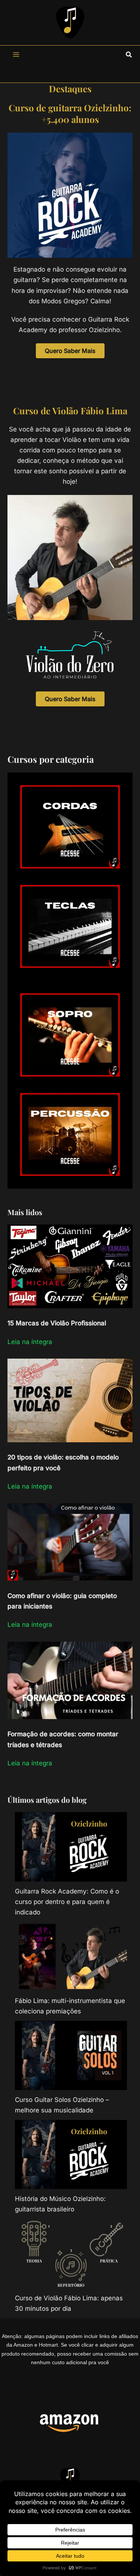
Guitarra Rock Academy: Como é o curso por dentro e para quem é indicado (67, 1902)
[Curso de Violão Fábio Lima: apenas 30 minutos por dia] (71, 2253)
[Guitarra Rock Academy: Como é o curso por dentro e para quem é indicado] (71, 1847)
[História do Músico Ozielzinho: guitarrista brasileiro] (71, 2154)
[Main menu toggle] (16, 55)
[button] (129, 55)
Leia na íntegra (30, 1342)
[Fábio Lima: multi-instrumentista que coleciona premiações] (71, 1956)
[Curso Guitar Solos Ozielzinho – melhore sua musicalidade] (71, 2055)
